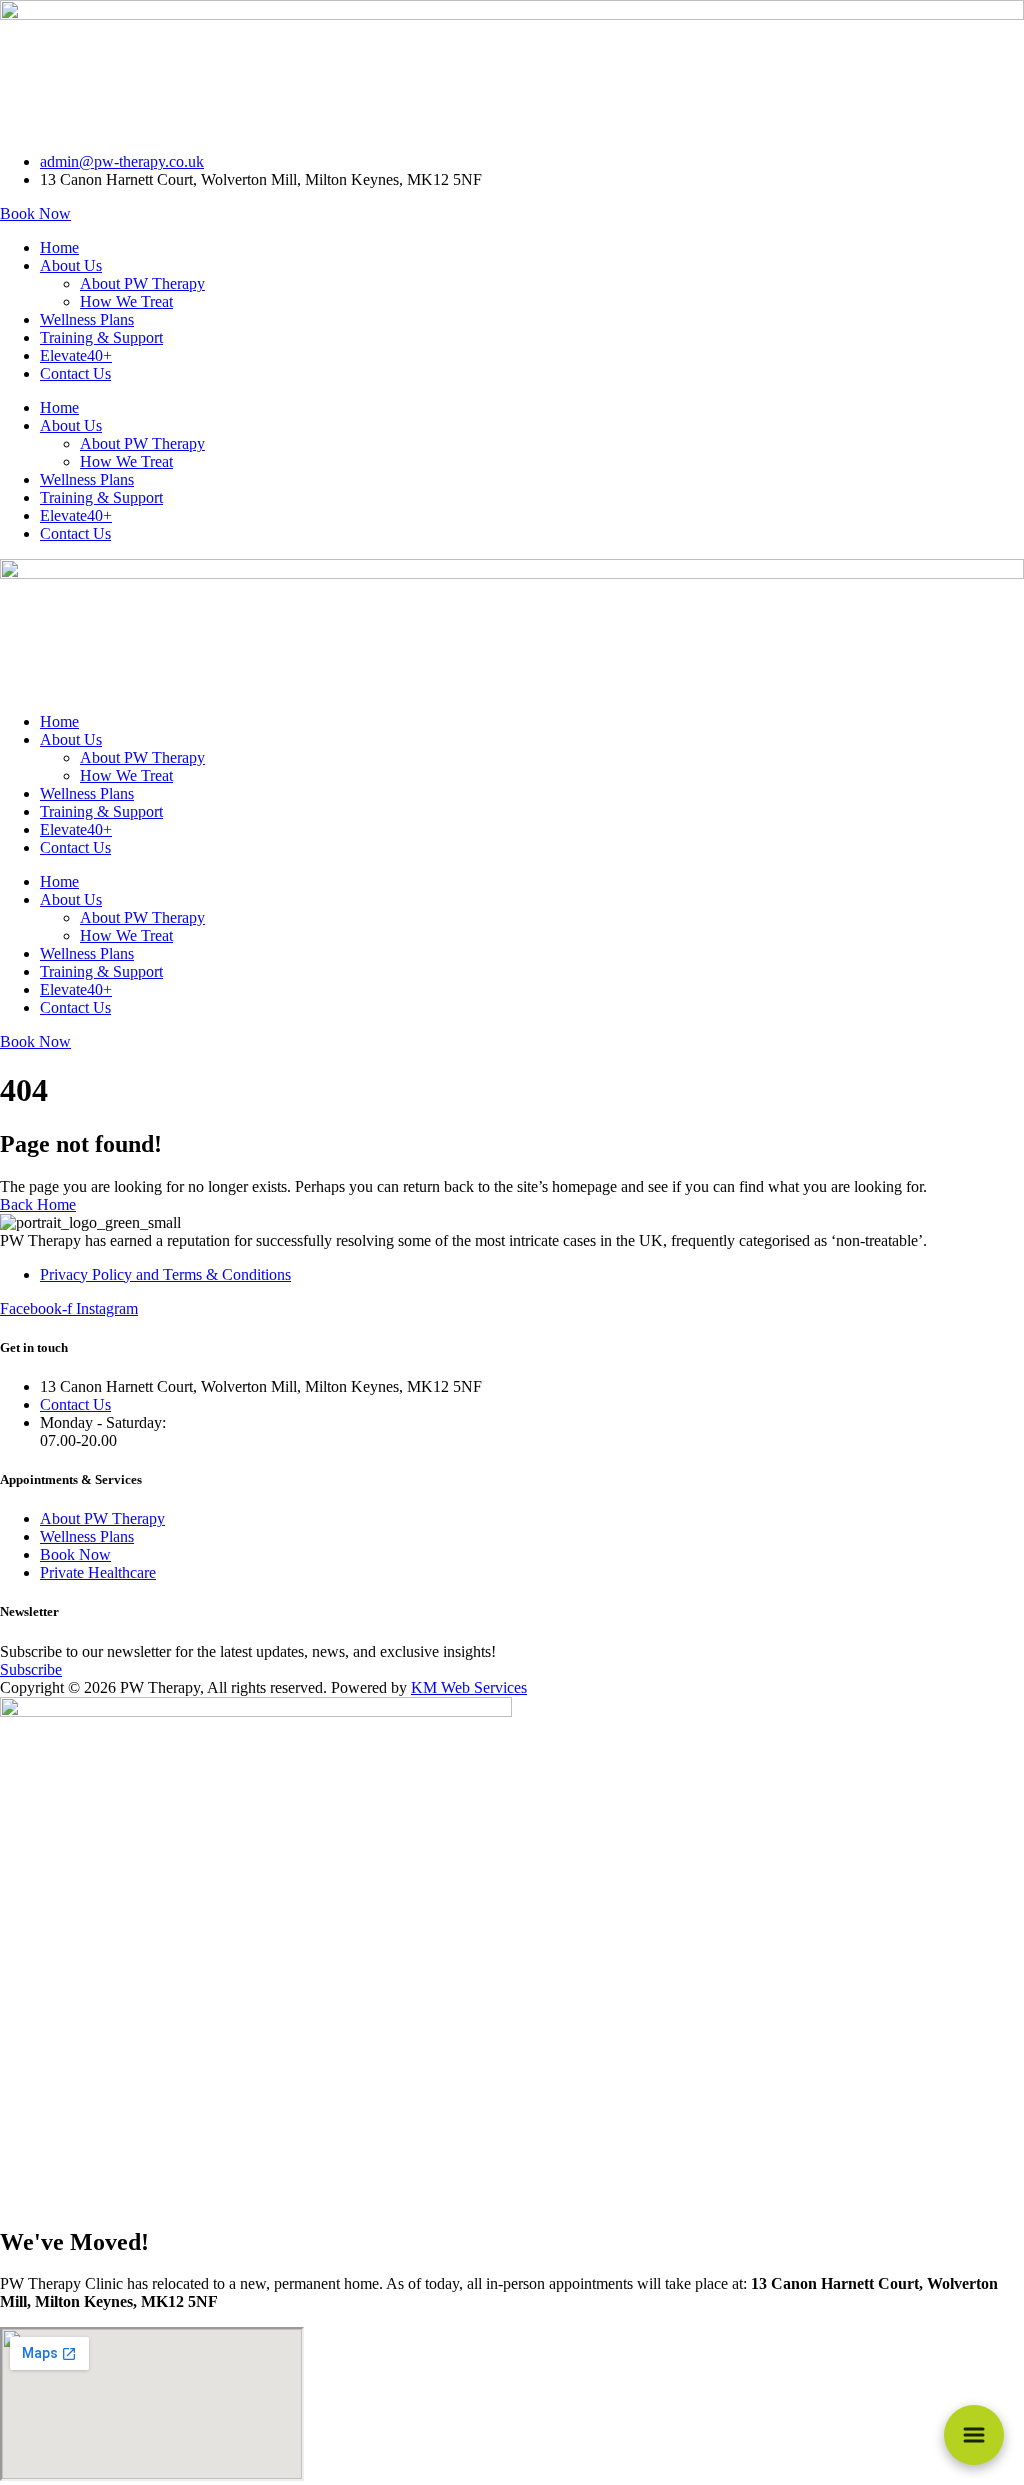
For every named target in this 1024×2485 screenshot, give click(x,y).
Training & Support (101, 337)
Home (59, 247)
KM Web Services (469, 1687)
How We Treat (126, 301)
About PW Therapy (142, 283)
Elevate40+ (76, 355)
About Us (71, 265)
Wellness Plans (87, 319)
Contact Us (75, 373)
